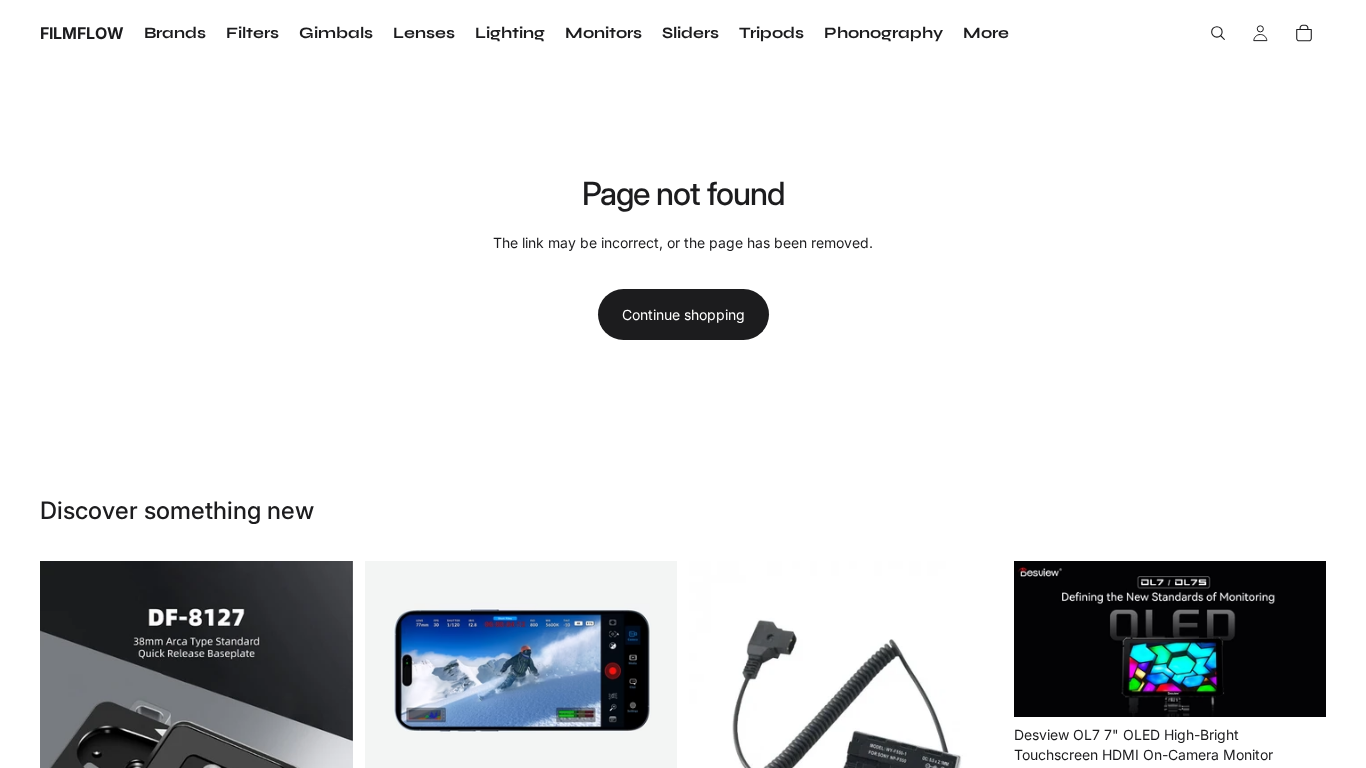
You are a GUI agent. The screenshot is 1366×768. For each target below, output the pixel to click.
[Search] (1218, 33)
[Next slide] (323, 717)
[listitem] (986, 33)
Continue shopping (683, 314)
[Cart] (1304, 33)
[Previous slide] (70, 717)
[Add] (646, 749)
